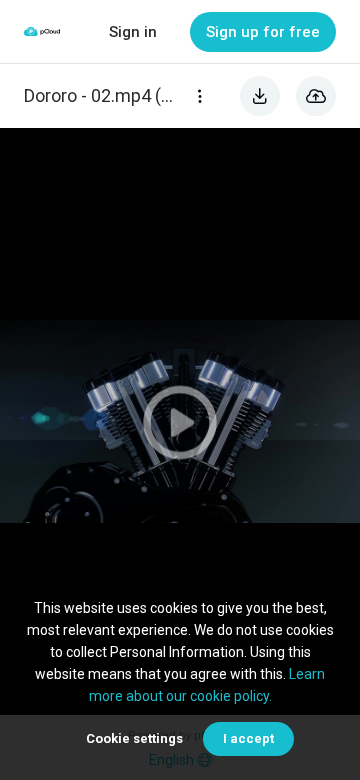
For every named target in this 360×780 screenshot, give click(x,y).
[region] (180, 421)
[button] (180, 421)
